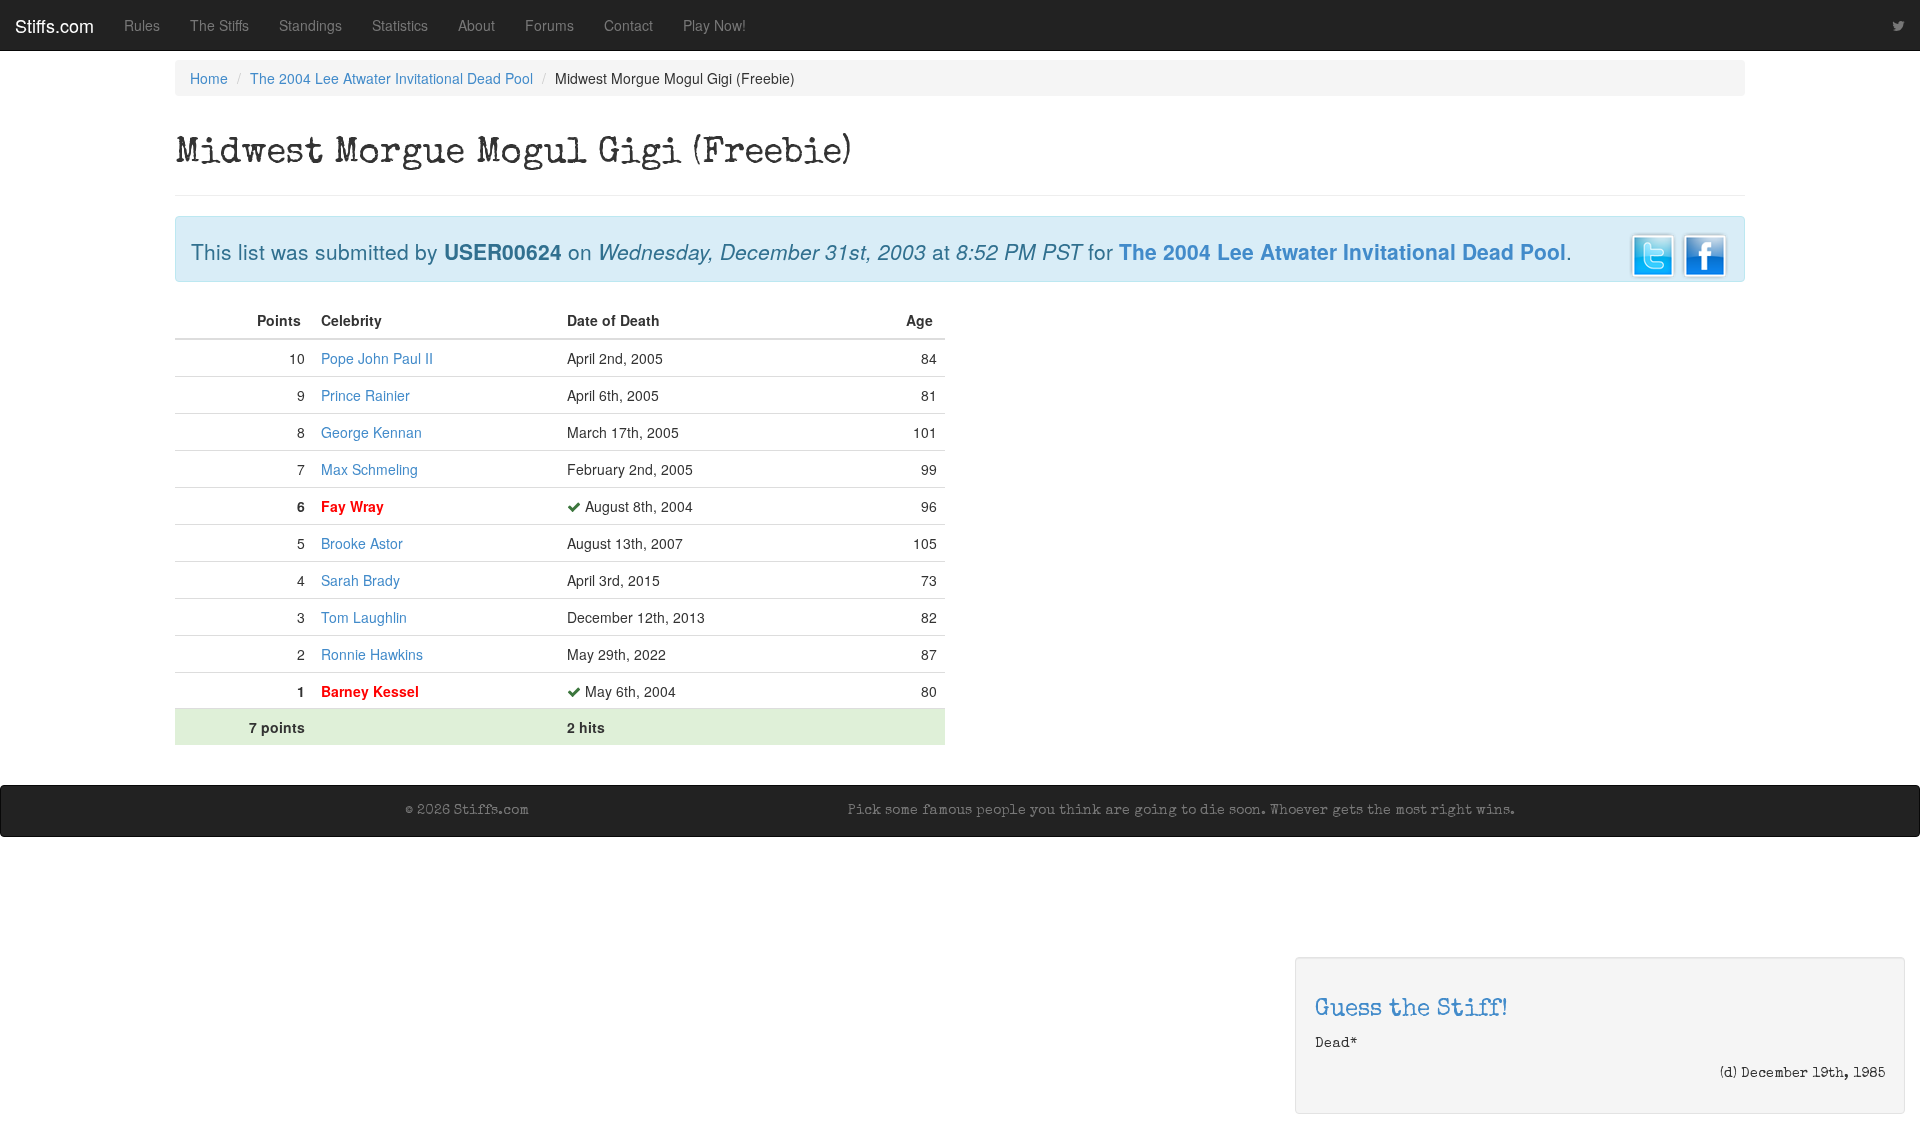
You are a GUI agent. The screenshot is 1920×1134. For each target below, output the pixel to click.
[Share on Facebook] (1705, 253)
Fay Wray (352, 506)
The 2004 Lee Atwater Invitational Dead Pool (391, 78)
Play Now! (714, 25)
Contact (628, 25)
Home (209, 78)
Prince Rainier (365, 395)
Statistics (400, 25)
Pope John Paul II (377, 358)
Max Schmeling (369, 469)
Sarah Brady (360, 580)
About (476, 25)
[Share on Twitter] (1653, 253)
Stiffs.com (54, 25)
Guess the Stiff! (1411, 1010)
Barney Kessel (370, 691)
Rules (142, 25)
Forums (549, 25)
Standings (310, 25)
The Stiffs (219, 25)
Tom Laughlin (364, 617)
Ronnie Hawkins (372, 654)
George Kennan (371, 432)
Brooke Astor (362, 543)
